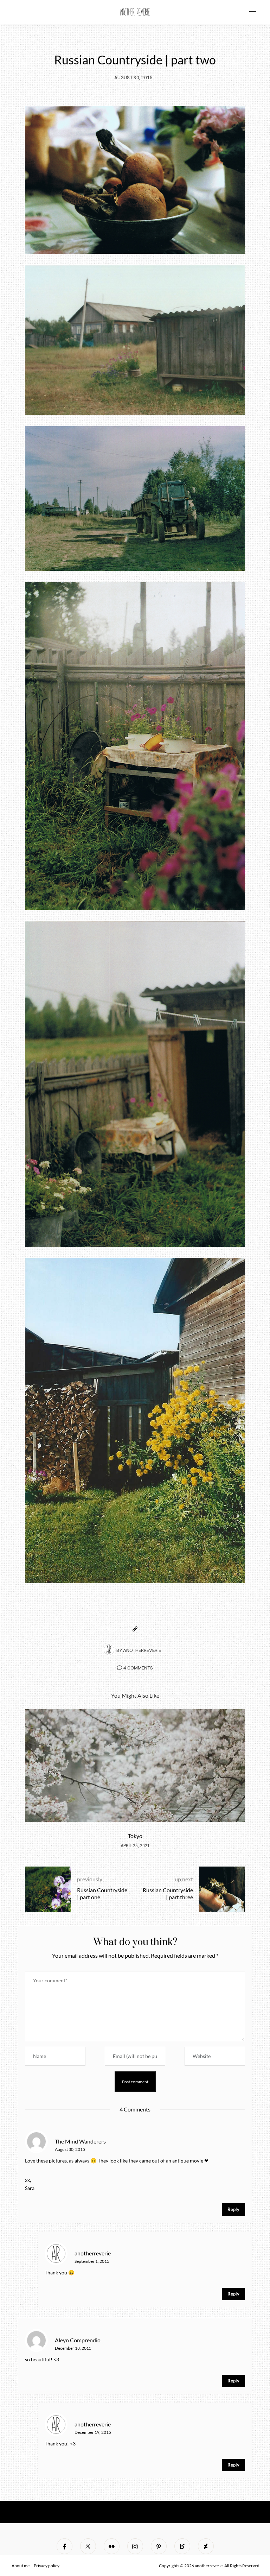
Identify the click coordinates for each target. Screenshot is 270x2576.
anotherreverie (142, 1650)
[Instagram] (135, 2546)
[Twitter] (88, 2546)
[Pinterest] (159, 2546)
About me (21, 2566)
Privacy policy (47, 2566)
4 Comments (138, 1668)
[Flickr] (112, 2546)
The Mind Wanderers (80, 2141)
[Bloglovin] (182, 2546)
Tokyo (135, 1836)
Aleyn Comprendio (78, 2340)
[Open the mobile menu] (253, 12)
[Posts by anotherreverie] (109, 1650)
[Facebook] (65, 2546)
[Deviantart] (206, 2546)
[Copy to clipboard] (135, 1629)
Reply (233, 2209)
